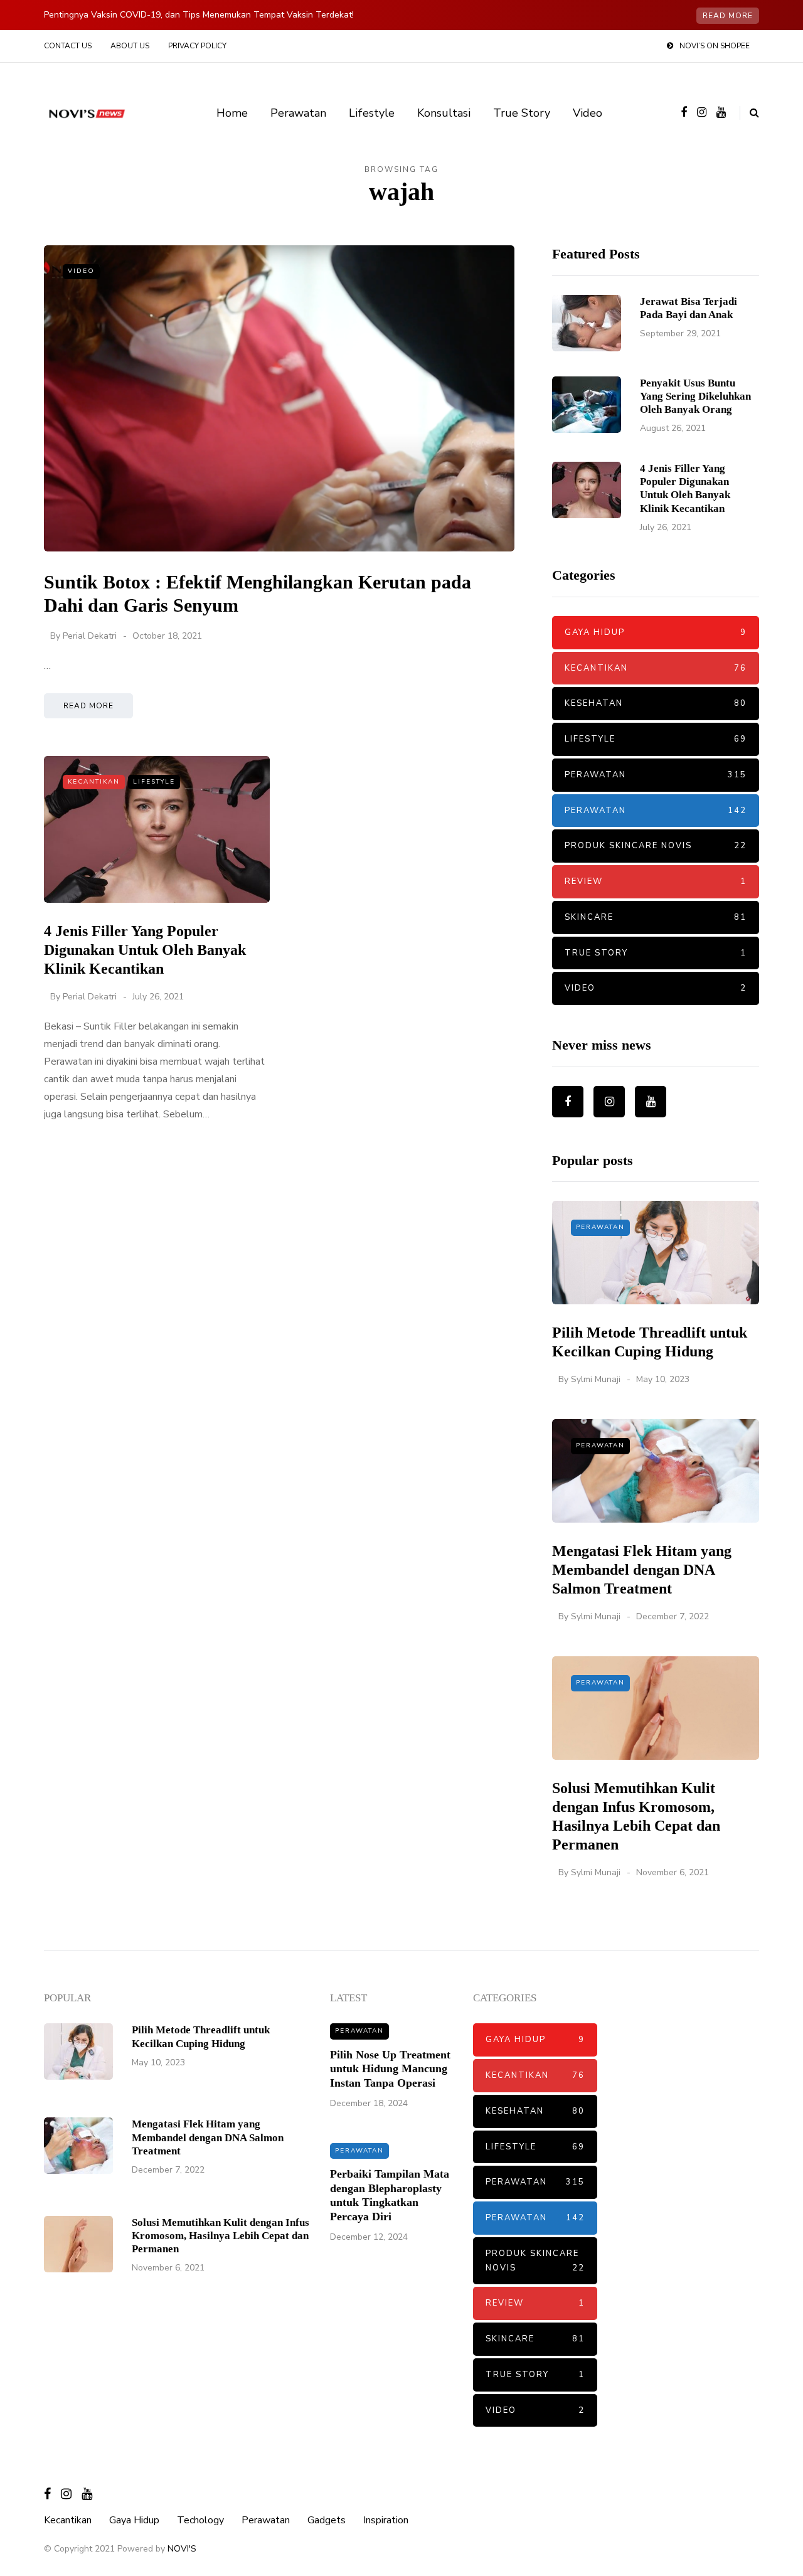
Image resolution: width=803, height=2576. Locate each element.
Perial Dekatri (90, 636)
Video (588, 113)
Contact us (68, 46)
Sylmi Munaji (596, 1379)
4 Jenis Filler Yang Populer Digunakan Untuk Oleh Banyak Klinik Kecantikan (145, 950)
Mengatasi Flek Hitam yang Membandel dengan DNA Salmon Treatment (642, 1570)
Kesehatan (656, 703)
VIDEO (81, 271)
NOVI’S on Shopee (715, 46)
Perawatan (298, 113)
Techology (200, 2520)
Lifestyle (372, 113)
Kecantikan (94, 782)
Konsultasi (444, 113)
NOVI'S (182, 2549)
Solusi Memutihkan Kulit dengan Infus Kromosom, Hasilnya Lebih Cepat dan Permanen (221, 2236)
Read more (728, 16)
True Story (522, 113)
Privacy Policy (197, 46)
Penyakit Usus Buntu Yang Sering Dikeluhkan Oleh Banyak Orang (695, 397)
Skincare (656, 917)
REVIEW (656, 881)
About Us (130, 46)
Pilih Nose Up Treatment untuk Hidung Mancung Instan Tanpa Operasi (390, 2069)
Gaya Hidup (656, 632)
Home (232, 113)
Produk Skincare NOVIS (656, 846)
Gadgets (327, 2520)
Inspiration (386, 2520)
